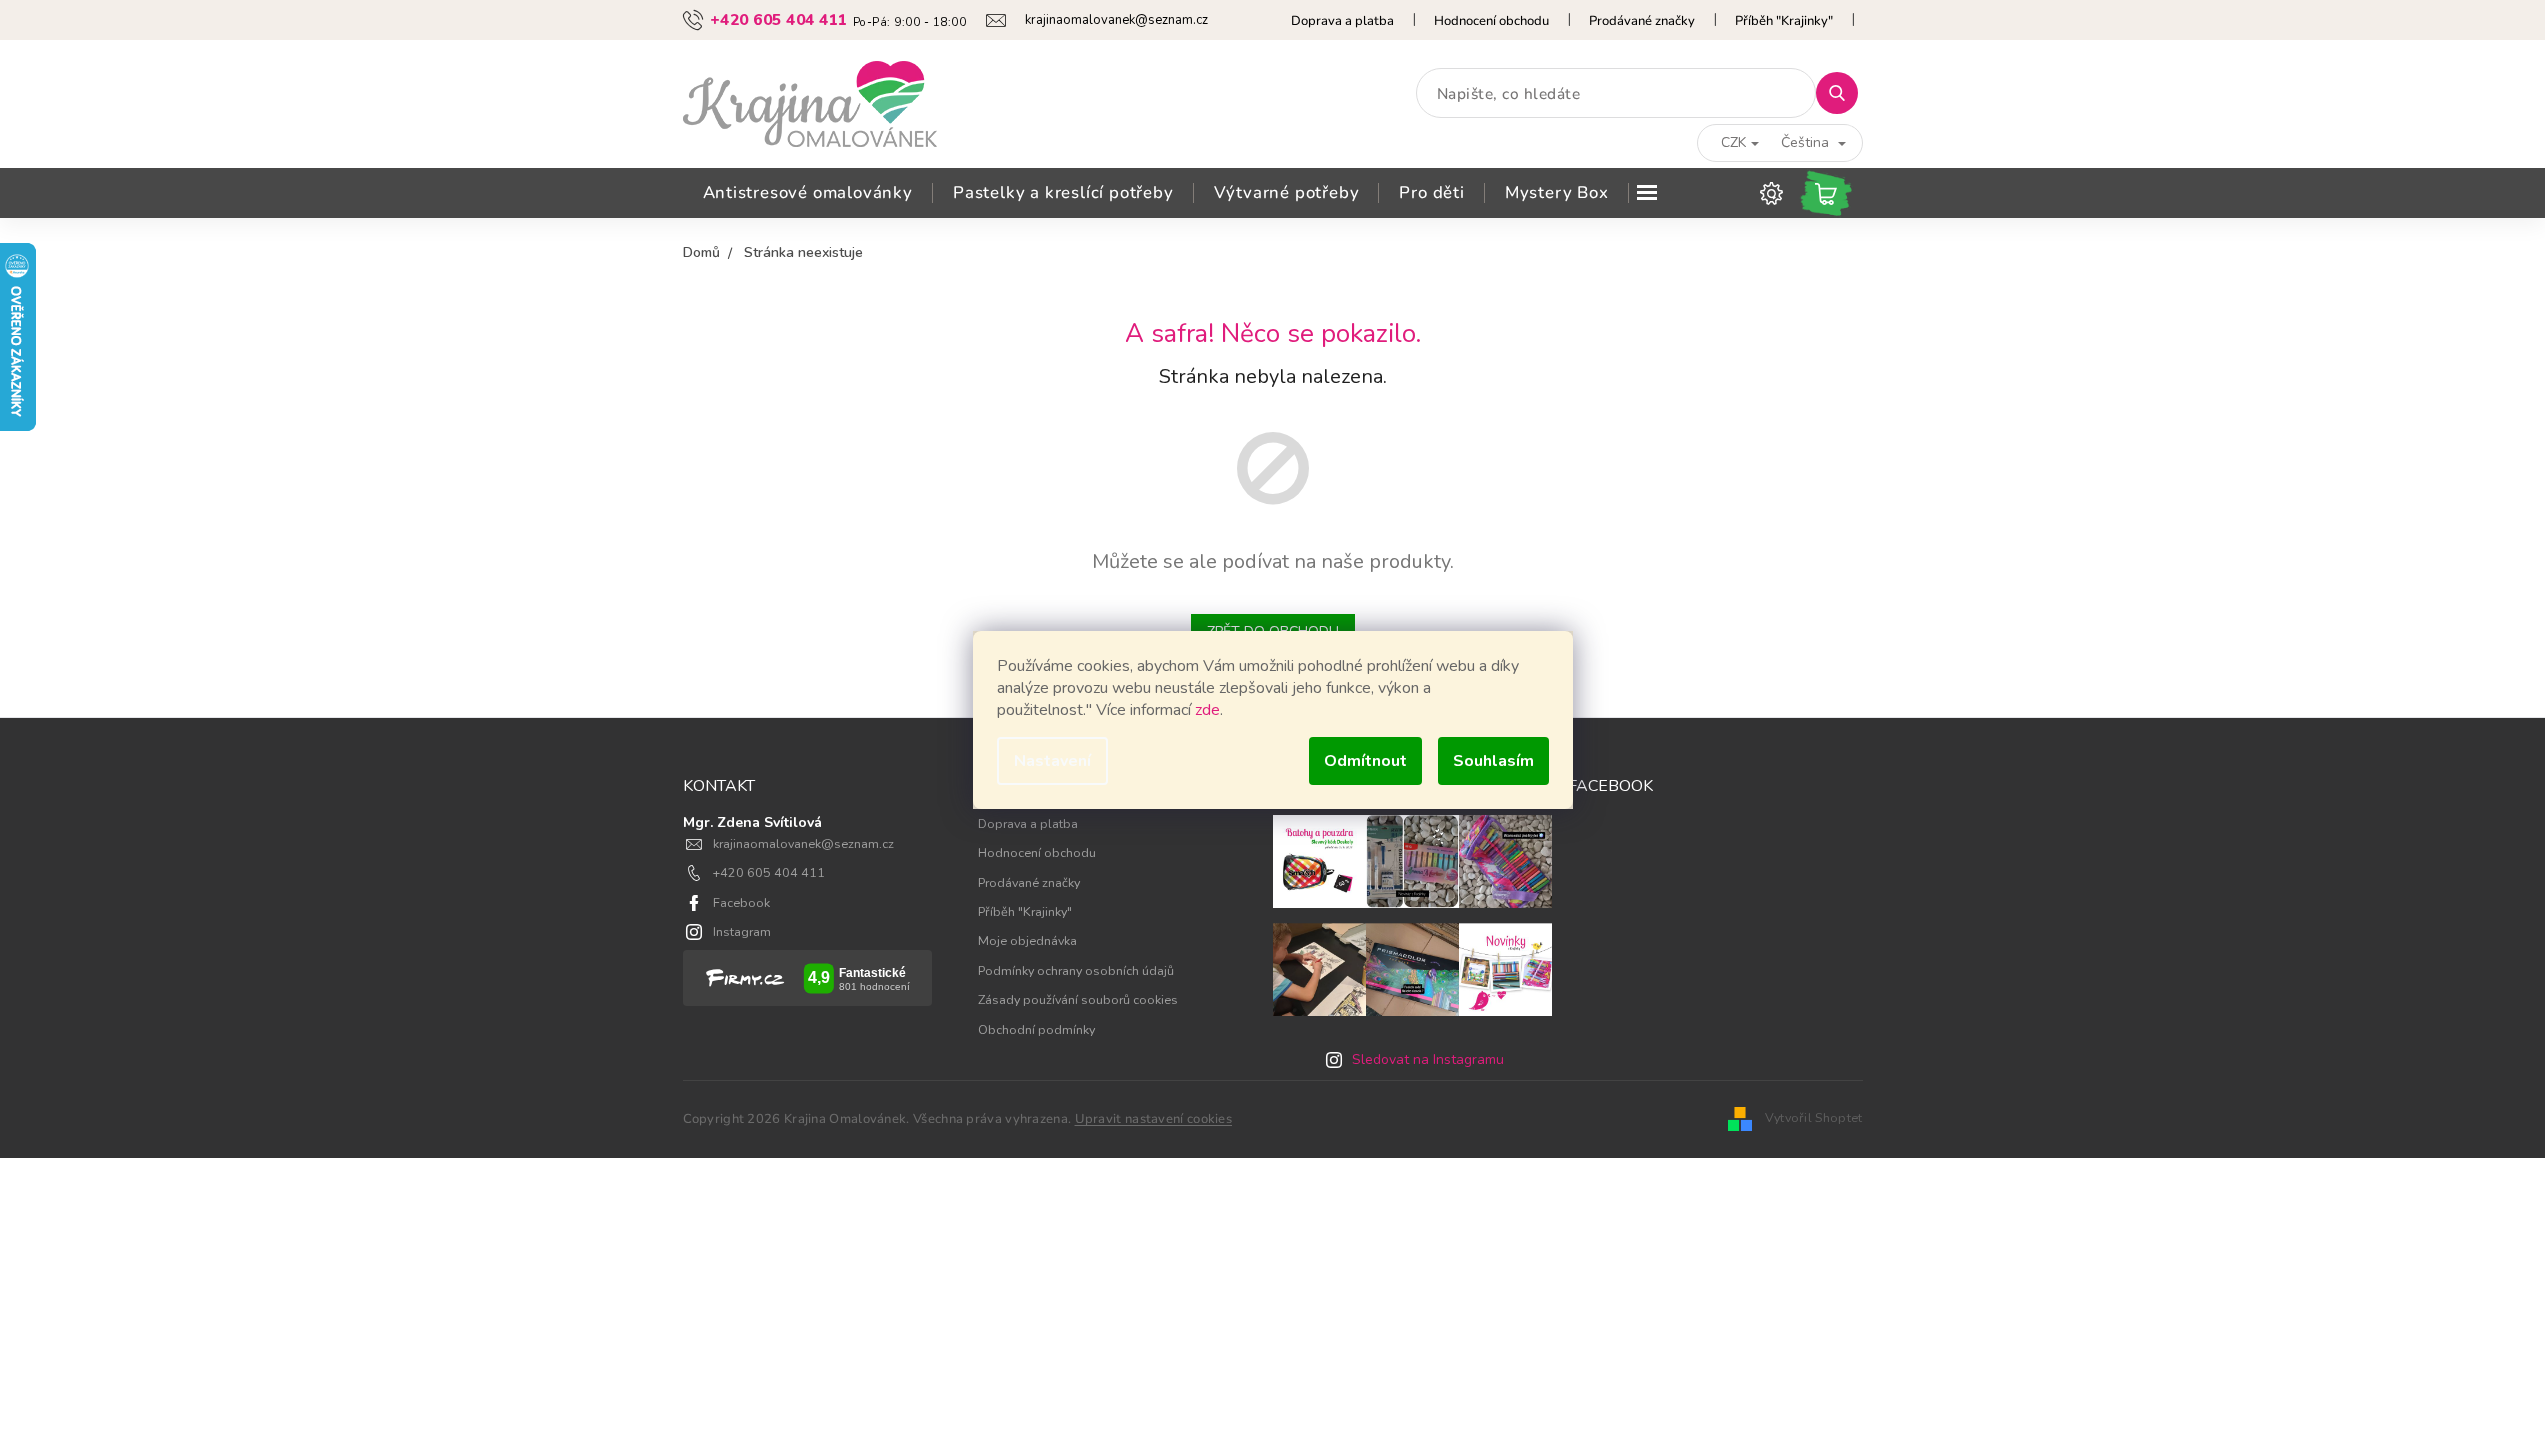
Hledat (1844, 92)
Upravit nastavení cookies (1154, 1119)
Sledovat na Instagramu (1428, 1059)
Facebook (741, 902)
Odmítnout (1365, 761)
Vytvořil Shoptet (1814, 1117)
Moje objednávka (1027, 940)
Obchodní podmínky (1036, 1029)
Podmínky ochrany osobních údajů (1076, 970)
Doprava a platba (1342, 21)
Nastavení (1052, 761)
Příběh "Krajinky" (1784, 21)
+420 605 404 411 (769, 872)
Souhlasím (1493, 761)
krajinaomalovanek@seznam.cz (803, 843)
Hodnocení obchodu (1491, 21)
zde (1207, 710)
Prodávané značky (1642, 21)
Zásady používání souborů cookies (1078, 999)
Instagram (742, 931)
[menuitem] (808, 193)
